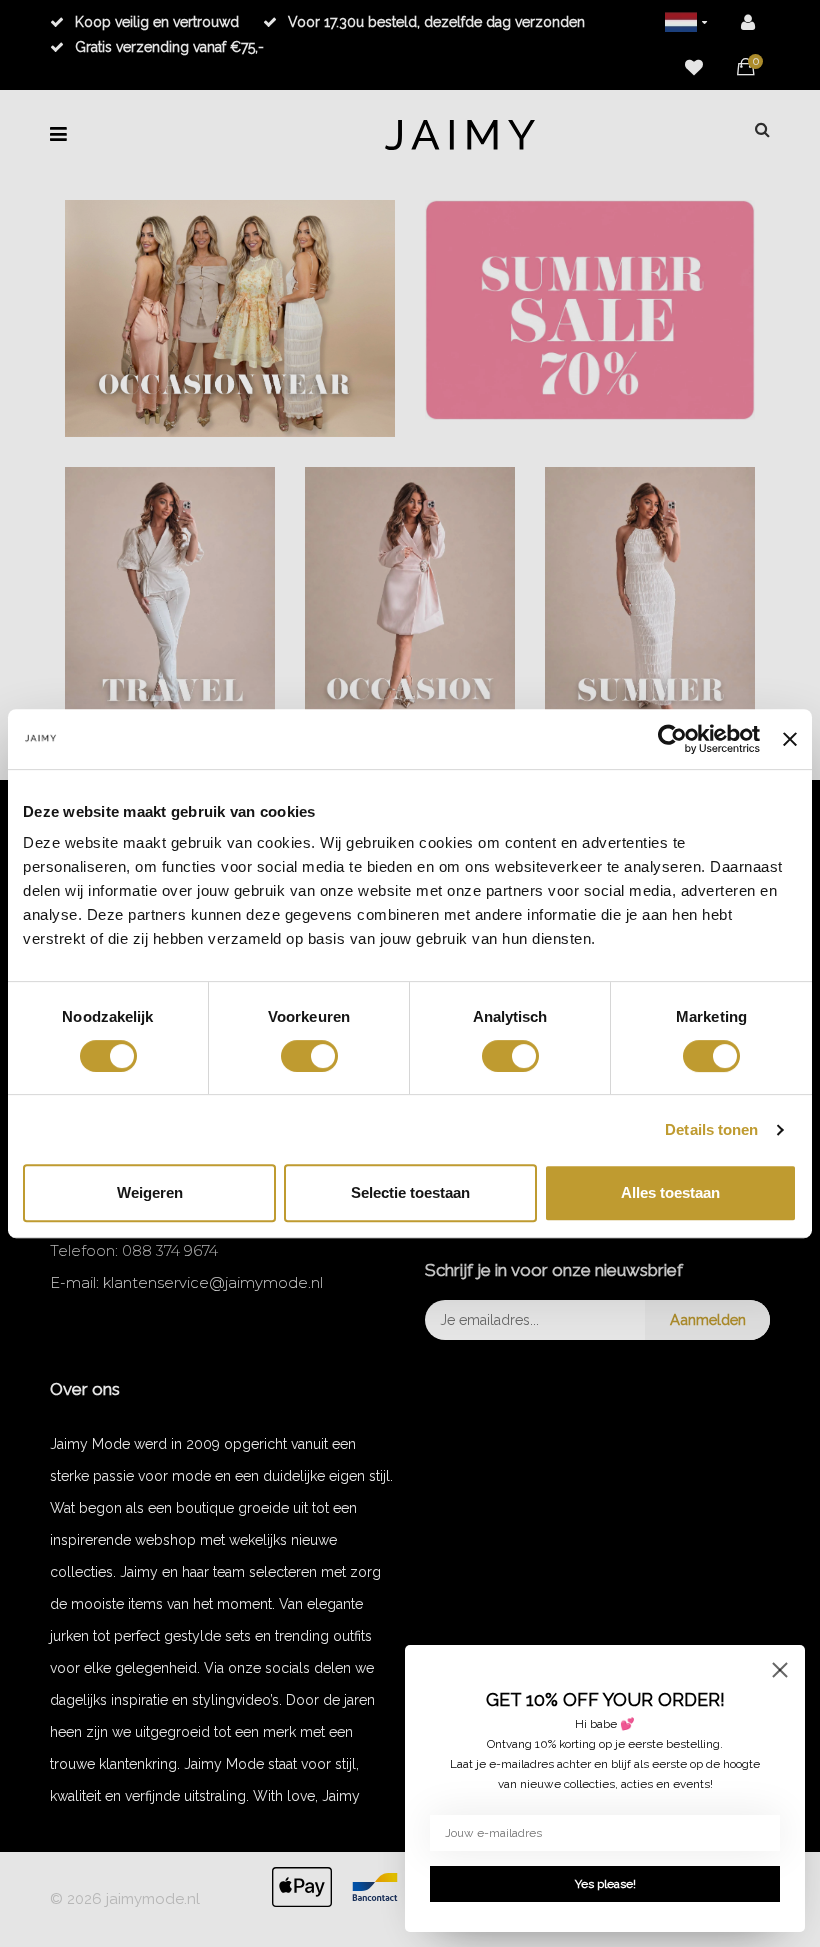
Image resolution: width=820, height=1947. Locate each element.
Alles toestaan (670, 1192)
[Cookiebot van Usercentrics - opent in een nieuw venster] (672, 739)
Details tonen (711, 1129)
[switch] (309, 1056)
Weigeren (150, 1192)
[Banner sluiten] (790, 739)
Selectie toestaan (410, 1192)
